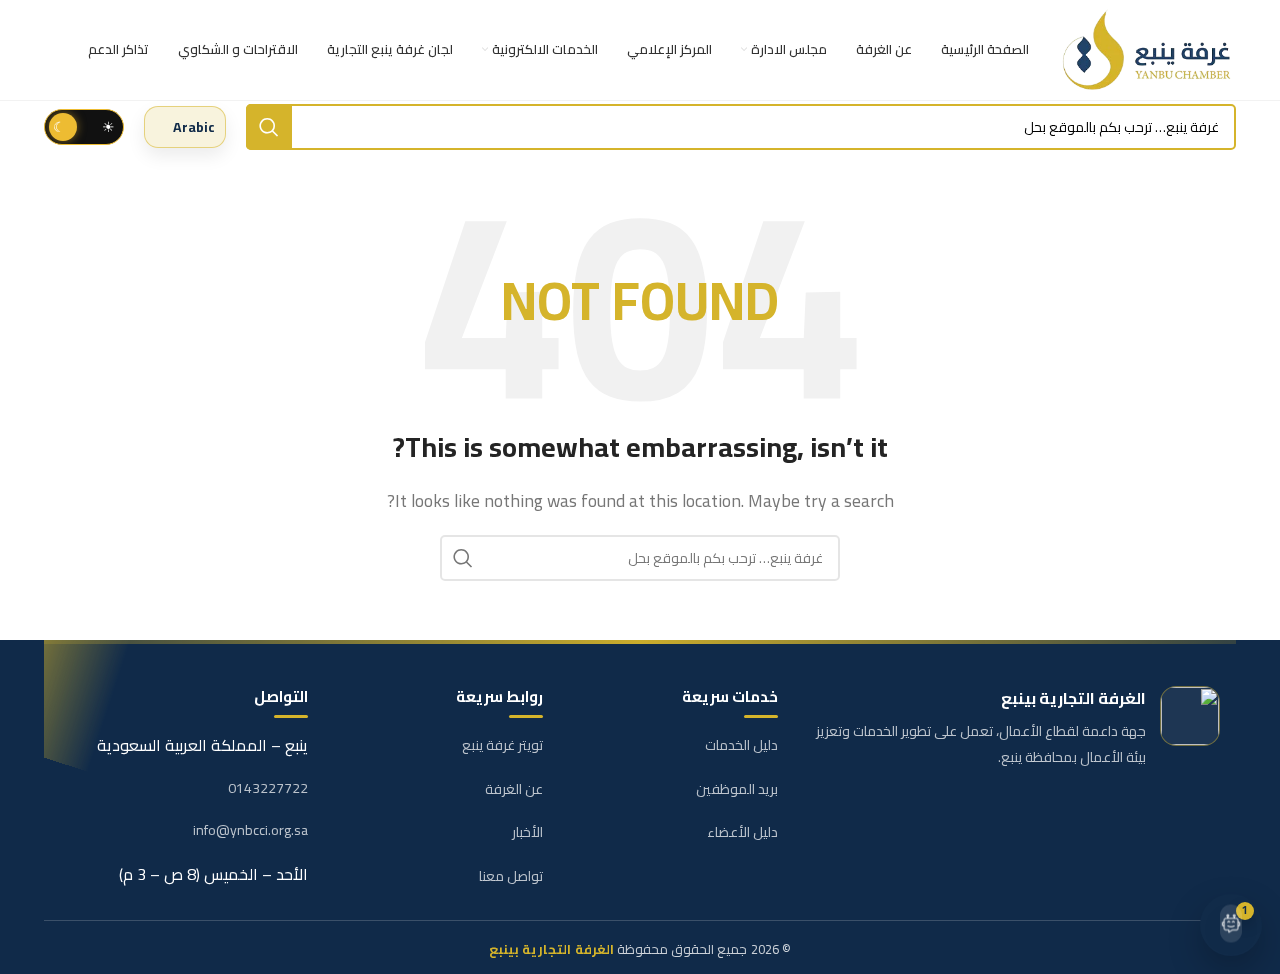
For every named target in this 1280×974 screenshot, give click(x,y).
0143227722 (268, 789)
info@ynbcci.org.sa (250, 831)
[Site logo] (1148, 50)
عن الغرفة (514, 789)
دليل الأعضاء (742, 832)
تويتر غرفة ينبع (502, 745)
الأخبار (527, 832)
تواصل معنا (511, 876)
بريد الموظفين (737, 789)
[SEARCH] (269, 127)
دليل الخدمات (741, 745)
